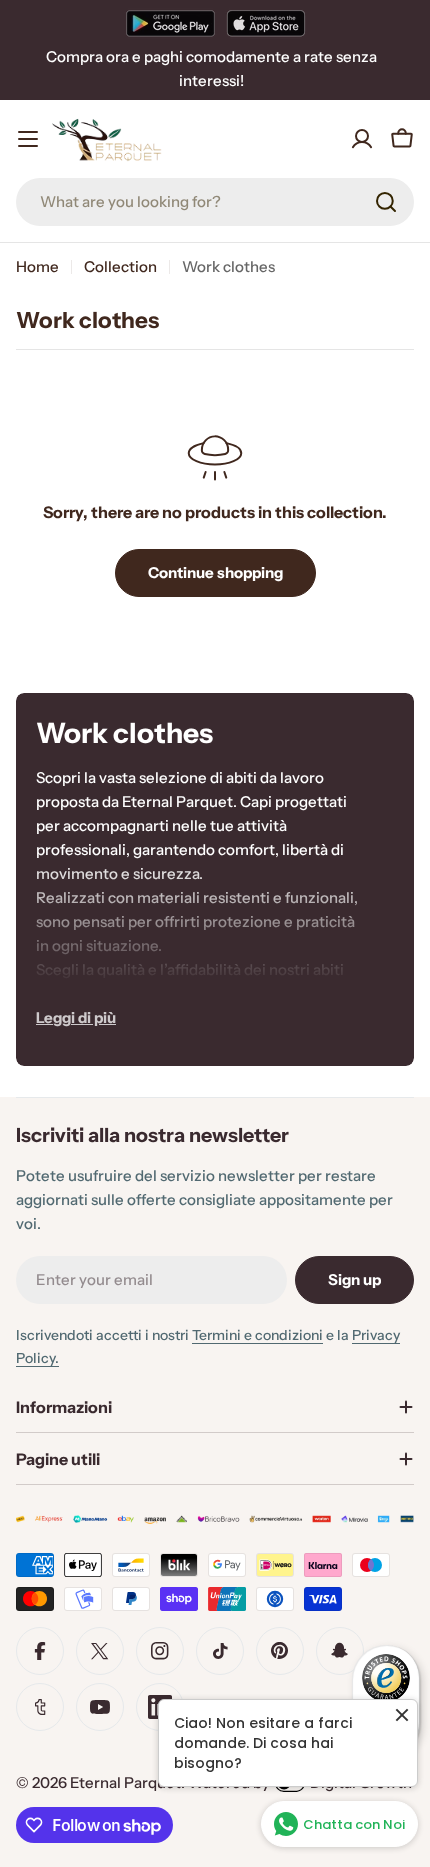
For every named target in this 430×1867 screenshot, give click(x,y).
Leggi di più (76, 1017)
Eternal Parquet (125, 1782)
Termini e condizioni (257, 1335)
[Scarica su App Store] (266, 23)
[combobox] (215, 202)
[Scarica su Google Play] (170, 23)
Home (37, 266)
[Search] (386, 202)
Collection (120, 266)
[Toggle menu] (28, 139)
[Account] (362, 139)
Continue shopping (215, 572)
